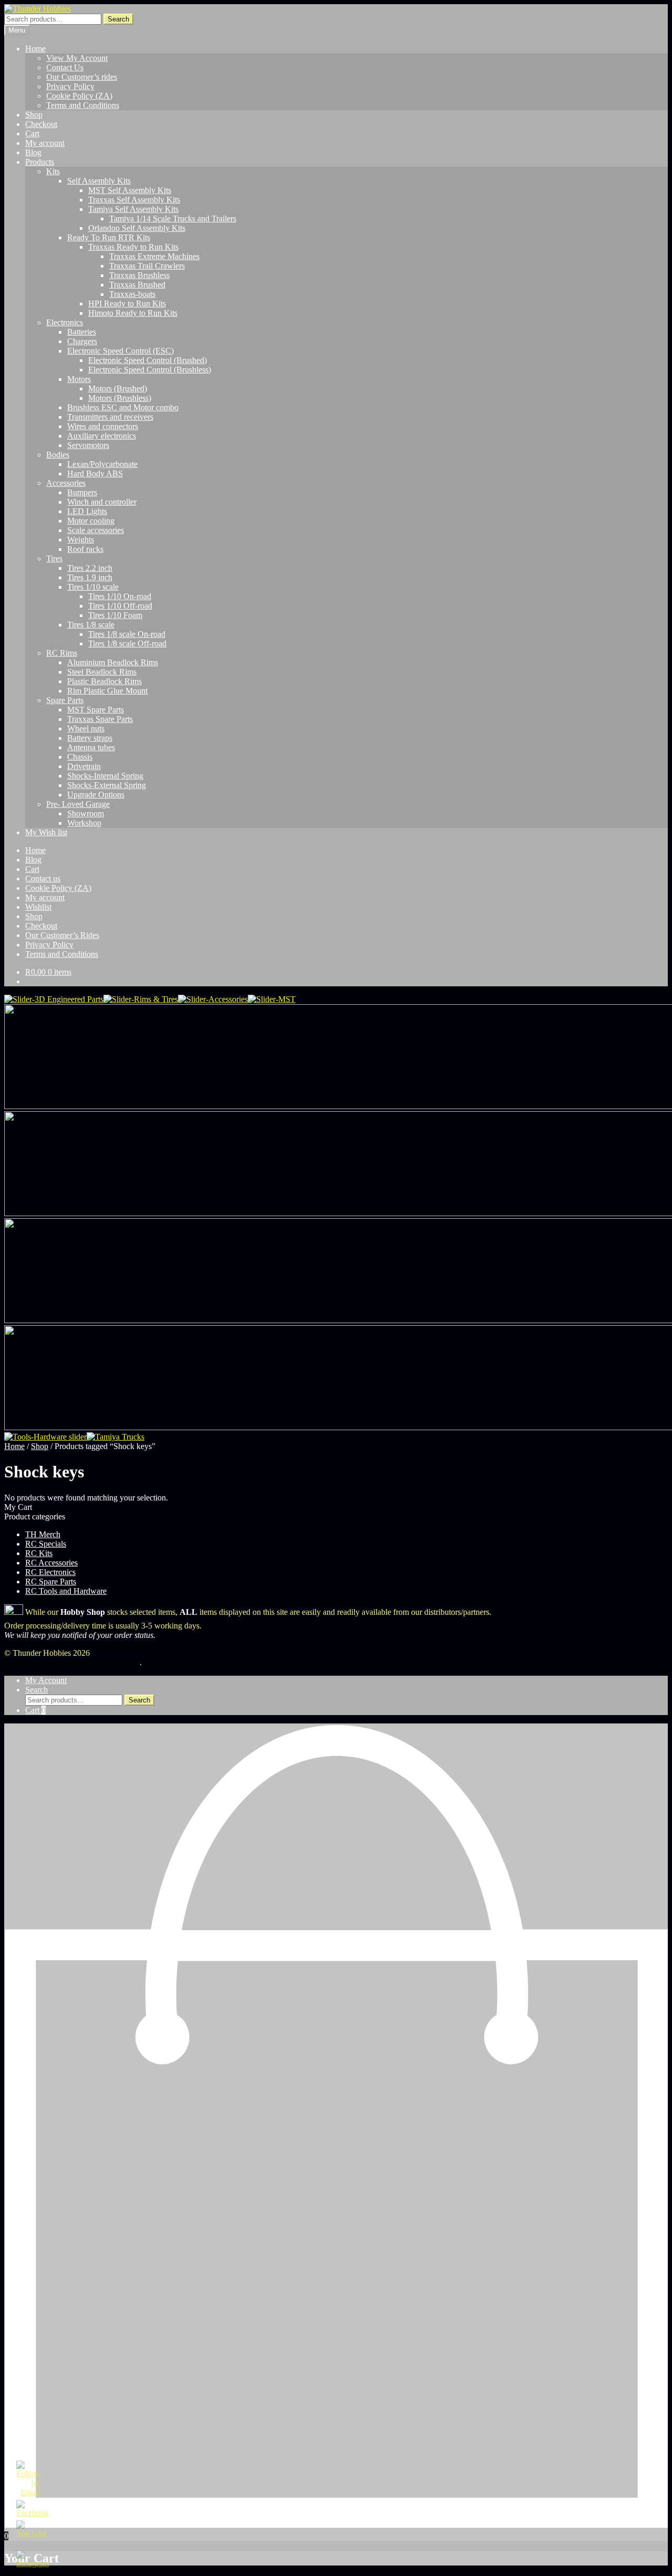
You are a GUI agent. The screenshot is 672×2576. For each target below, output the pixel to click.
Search (118, 19)
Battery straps (90, 738)
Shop (34, 115)
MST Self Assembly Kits (130, 190)
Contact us (43, 879)
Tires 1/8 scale (91, 625)
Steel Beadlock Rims (102, 672)
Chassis (80, 757)
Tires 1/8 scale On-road (127, 634)
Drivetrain (84, 766)
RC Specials (46, 1544)
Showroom (86, 813)
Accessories (66, 483)
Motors (79, 379)
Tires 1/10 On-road (120, 596)
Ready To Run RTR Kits (109, 237)
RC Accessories (51, 1563)
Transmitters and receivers (110, 417)
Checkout (41, 124)
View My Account (77, 58)
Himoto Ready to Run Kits (133, 313)
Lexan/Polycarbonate (102, 464)
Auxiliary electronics (102, 436)
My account (45, 143)
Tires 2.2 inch (90, 568)
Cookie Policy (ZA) (79, 96)
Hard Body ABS (95, 473)
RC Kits (39, 1553)
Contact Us (65, 67)
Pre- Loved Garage (78, 804)
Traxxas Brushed (137, 285)
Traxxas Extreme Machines (154, 256)
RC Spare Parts (51, 1582)
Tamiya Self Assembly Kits (133, 209)
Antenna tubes (91, 747)
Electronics (65, 322)
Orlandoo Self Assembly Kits (137, 228)
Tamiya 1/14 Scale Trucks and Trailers (173, 219)
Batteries (82, 332)
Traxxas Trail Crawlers (147, 266)
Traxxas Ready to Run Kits (133, 247)
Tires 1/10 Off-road (120, 606)
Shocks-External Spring (107, 785)
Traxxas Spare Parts (100, 719)
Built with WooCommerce (96, 1662)
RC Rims (62, 653)
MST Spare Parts (96, 710)
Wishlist (38, 907)
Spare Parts (65, 700)
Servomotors (88, 445)
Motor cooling (91, 521)
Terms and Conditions (83, 105)
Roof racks (85, 549)
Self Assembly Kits (99, 181)
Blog (33, 152)
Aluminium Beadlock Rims (113, 662)
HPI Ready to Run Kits (127, 304)
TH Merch (43, 1534)
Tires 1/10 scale (93, 587)
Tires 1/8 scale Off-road (127, 643)
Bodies (58, 455)
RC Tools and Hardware (66, 1591)
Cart (32, 134)
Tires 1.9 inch (90, 577)
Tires (54, 558)
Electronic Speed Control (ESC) (120, 351)
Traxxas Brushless (139, 275)
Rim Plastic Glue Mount (107, 691)
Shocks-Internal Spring (105, 776)
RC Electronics (50, 1572)
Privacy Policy (70, 86)
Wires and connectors (103, 426)
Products (40, 162)
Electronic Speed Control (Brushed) (148, 360)
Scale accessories (96, 530)
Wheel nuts (86, 728)
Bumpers (82, 492)
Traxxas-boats (132, 294)
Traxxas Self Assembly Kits (134, 200)
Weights (81, 540)
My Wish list (46, 832)
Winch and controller (102, 502)
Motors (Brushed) (118, 388)
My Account (46, 1680)
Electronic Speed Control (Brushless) (150, 370)
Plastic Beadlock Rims (104, 681)
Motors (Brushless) (120, 398)
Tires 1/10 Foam (115, 615)
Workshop (84, 823)
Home (35, 49)
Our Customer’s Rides (62, 935)
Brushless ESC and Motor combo (123, 407)
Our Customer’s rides (82, 77)
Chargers (82, 341)
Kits (53, 171)
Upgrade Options (96, 795)
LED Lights (87, 511)
